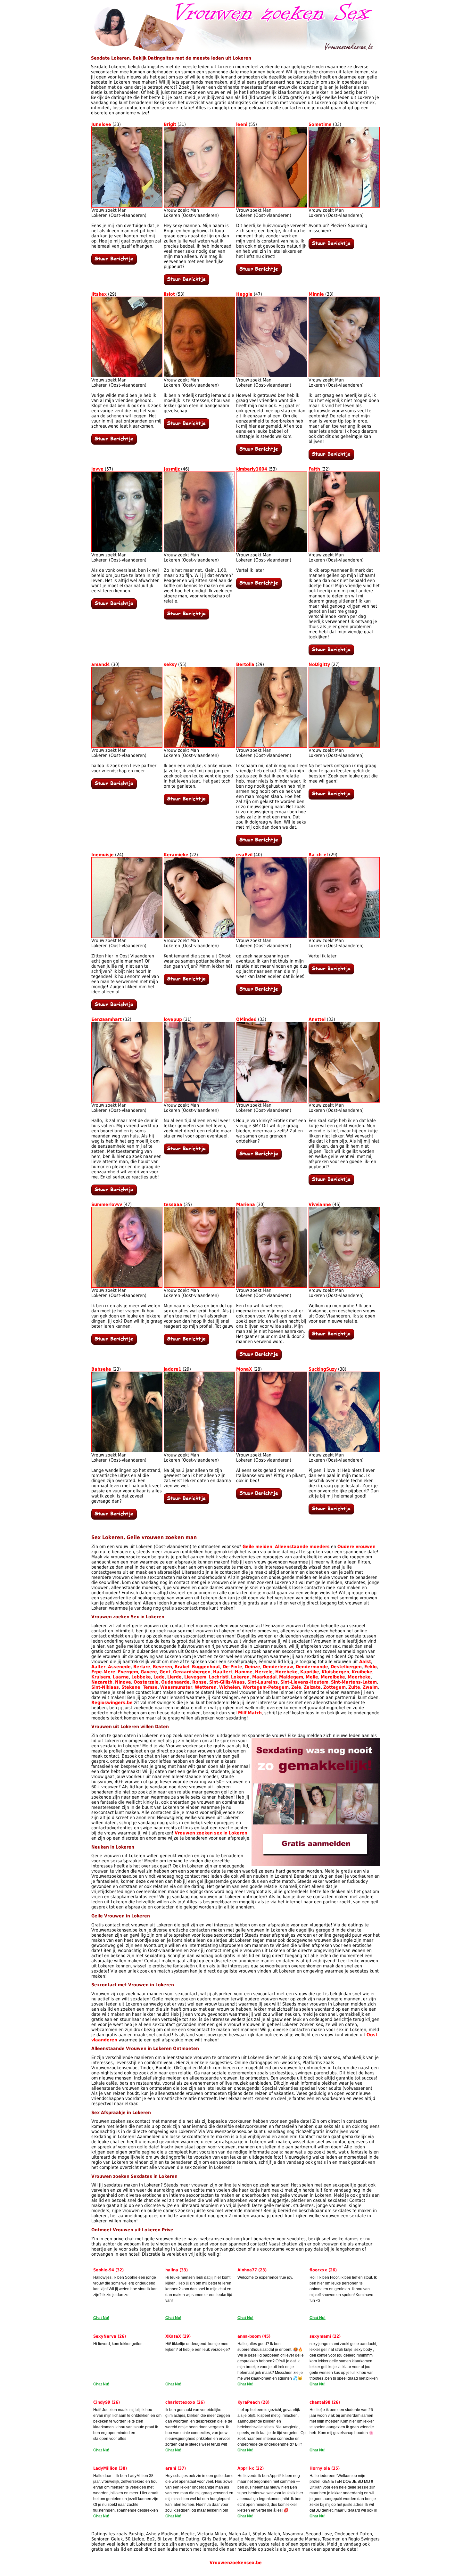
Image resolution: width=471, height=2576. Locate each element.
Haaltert (223, 1672)
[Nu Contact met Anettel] (331, 1184)
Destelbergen (346, 1667)
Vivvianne (320, 1204)
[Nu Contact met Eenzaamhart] (114, 1194)
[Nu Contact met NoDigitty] (331, 798)
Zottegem (335, 1687)
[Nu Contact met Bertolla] (259, 844)
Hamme (244, 1672)
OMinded (246, 1019)
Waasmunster (176, 1687)
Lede (159, 1677)
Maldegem (291, 1677)
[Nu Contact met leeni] (259, 273)
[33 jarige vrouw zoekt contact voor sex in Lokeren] (127, 206)
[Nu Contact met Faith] (331, 654)
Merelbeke (333, 1677)
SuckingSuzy (323, 1369)
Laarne (121, 1677)
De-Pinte (232, 1667)
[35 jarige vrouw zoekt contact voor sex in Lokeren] (199, 1286)
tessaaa (173, 1204)
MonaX (244, 1369)
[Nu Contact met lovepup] (186, 1153)
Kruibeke (362, 1672)
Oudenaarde (175, 1682)
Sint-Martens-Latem (354, 1682)
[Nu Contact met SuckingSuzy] (331, 1513)
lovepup (173, 1019)
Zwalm (370, 1687)
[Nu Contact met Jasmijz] (186, 618)
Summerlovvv (107, 1204)
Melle (312, 1677)
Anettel (317, 1019)
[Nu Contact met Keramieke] (186, 983)
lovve (97, 469)
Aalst (365, 1661)
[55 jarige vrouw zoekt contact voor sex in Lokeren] (272, 206)
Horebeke (286, 1672)
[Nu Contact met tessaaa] (186, 1343)
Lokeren (240, 1677)
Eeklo (371, 1667)
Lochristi (219, 1677)
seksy (170, 664)
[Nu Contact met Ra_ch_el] (331, 973)
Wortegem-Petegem (266, 1687)
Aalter (98, 1667)
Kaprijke (310, 1672)
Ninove (123, 1682)
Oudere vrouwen (356, 1546)
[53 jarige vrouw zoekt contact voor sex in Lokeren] (199, 376)
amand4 (101, 664)
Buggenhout (206, 1667)
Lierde (174, 1677)
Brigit (170, 124)
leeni (242, 124)
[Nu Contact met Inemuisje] (114, 1009)
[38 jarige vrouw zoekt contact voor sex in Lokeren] (344, 1451)
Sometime (320, 124)
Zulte (354, 1687)
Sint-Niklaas (105, 1687)
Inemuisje (103, 855)
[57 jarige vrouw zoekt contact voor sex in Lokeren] (127, 551)
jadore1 (173, 1369)
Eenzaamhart (107, 1019)
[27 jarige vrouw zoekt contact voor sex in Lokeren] (344, 746)
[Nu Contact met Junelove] (114, 263)
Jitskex (99, 294)
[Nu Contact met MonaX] (259, 1497)
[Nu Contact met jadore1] (186, 1503)
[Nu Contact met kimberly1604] (259, 587)
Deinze (252, 1667)
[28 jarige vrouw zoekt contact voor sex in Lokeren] (272, 1451)
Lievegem (195, 1677)
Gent (165, 1672)
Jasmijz (172, 469)
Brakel (182, 1667)
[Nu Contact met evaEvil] (259, 993)
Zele (296, 1687)
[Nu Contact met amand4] (114, 788)
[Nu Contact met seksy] (186, 803)
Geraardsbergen (192, 1672)
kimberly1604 (252, 469)
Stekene (131, 1687)
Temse (150, 1687)
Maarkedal (264, 1677)
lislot (169, 294)
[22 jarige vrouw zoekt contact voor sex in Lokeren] (199, 936)
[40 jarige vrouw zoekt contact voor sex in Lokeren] (272, 936)
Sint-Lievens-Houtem (304, 1682)
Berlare (142, 1667)
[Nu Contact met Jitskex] (114, 443)
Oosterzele (146, 1682)
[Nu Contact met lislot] (186, 428)
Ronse (199, 1682)
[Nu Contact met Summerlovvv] (114, 1343)
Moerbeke (359, 1677)
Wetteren (206, 1687)
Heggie (244, 294)
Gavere (149, 1672)
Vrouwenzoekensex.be (236, 2563)
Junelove (101, 124)
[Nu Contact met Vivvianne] (331, 1338)
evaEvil (244, 855)
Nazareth (102, 1682)
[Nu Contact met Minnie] (331, 458)
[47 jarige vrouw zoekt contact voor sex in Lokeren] (272, 376)
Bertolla (245, 664)
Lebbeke (141, 1677)
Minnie (316, 294)
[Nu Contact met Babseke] (114, 1518)
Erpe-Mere (103, 1672)
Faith (314, 469)
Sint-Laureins (263, 1682)
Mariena (246, 1204)
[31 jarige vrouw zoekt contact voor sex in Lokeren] (199, 206)
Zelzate (312, 1687)
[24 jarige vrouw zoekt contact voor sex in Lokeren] (127, 936)
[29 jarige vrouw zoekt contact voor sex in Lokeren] (127, 376)
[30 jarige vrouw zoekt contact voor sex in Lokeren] (127, 746)
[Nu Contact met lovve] (114, 608)
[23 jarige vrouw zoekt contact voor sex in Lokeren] (127, 1451)
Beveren (162, 1667)
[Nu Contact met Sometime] (331, 248)
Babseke (101, 1369)
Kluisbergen (335, 1672)
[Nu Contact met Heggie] (259, 453)
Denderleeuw (278, 1667)
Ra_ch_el (318, 855)
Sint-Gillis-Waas (227, 1682)
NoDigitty (319, 664)
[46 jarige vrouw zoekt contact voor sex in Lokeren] (199, 551)
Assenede (119, 1667)
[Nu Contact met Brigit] (186, 283)
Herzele (264, 1672)
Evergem (128, 1672)
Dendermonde (312, 1667)
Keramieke (176, 855)
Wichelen (230, 1687)
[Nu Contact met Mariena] (259, 1358)
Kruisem (101, 1677)
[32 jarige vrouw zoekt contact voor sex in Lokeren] (344, 551)
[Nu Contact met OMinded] (259, 1158)
